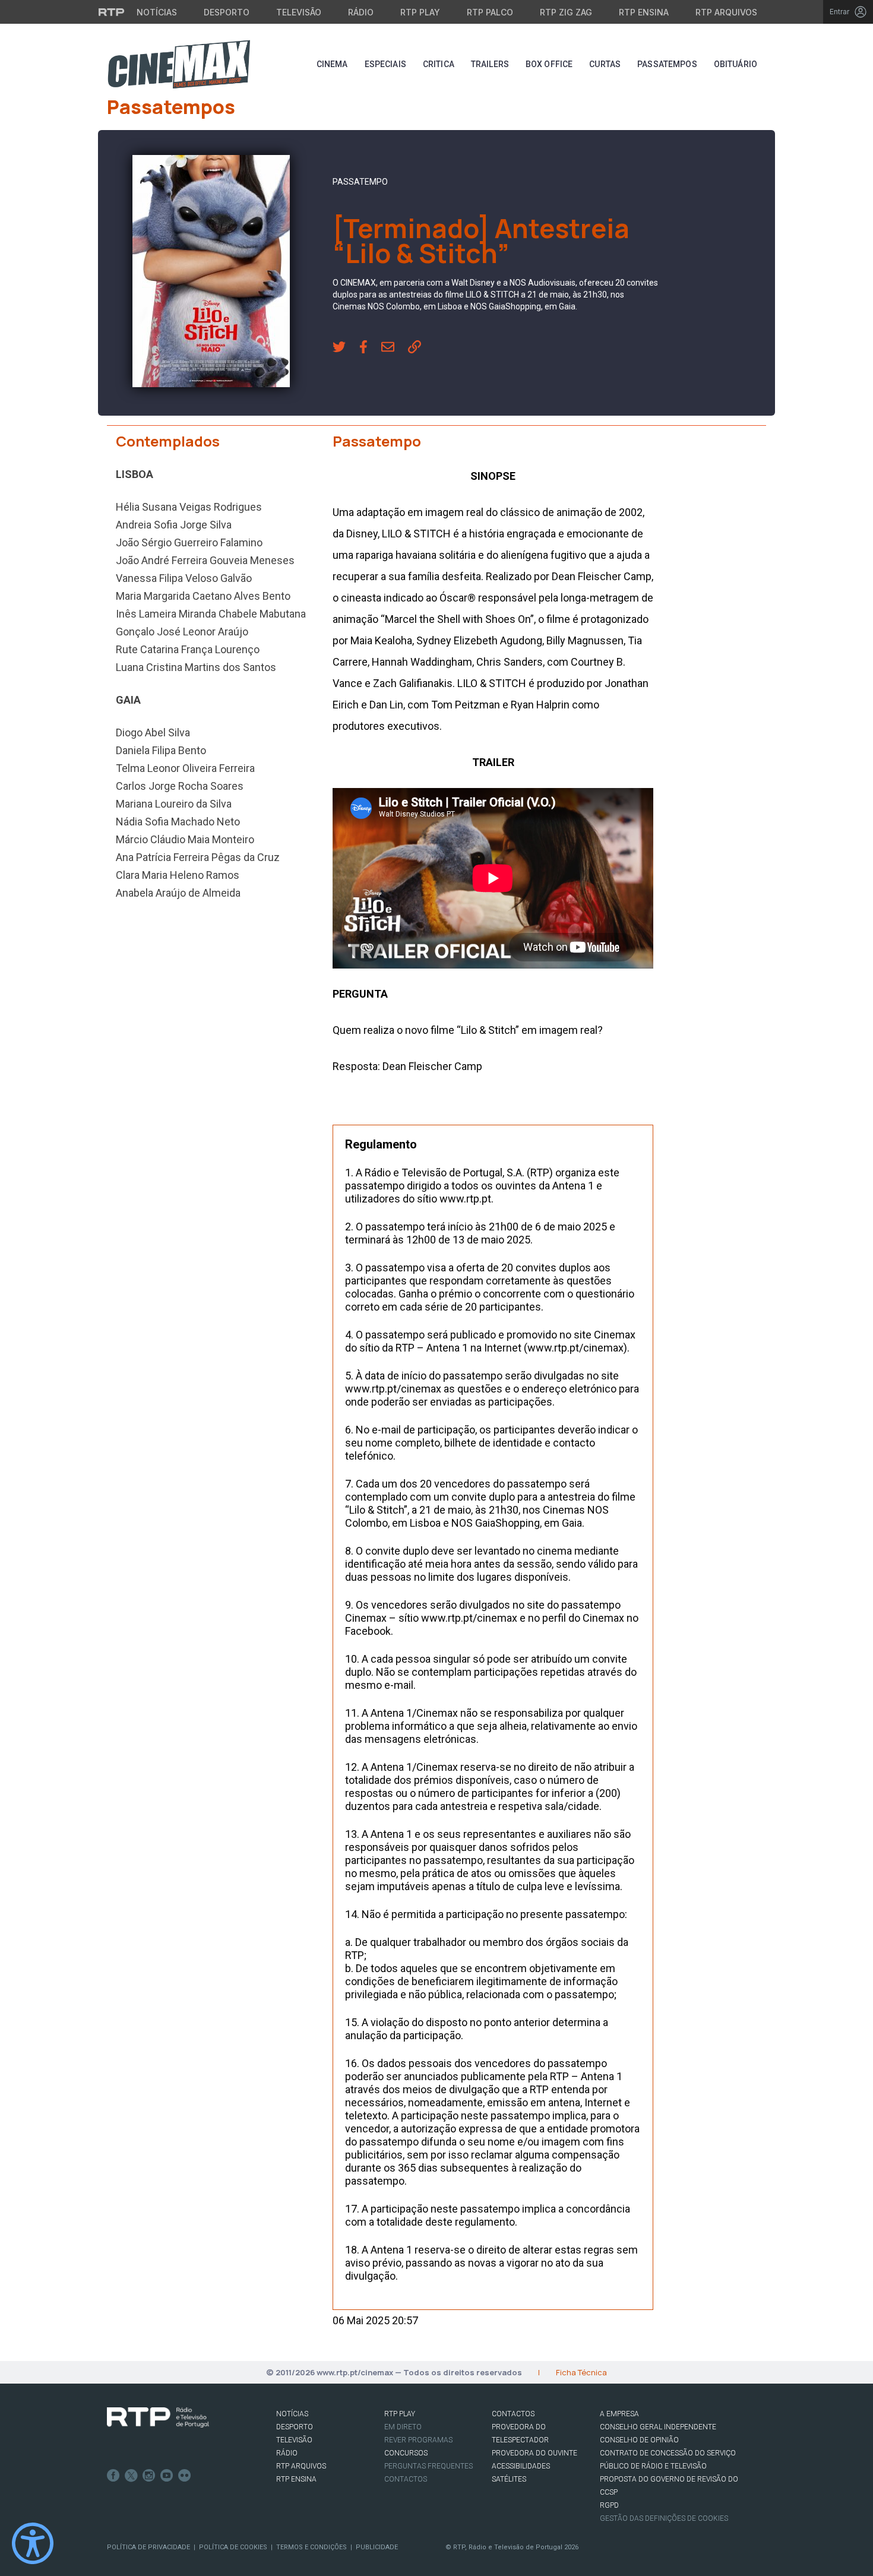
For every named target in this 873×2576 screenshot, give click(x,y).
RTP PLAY (400, 2414)
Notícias (157, 12)
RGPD (609, 2505)
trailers (490, 64)
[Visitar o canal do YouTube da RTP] (167, 2476)
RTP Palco (490, 12)
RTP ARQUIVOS (301, 2466)
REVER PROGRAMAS (418, 2440)
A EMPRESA (619, 2414)
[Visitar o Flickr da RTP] (185, 2476)
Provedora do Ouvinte (534, 2453)
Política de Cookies (233, 2547)
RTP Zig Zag (566, 12)
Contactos (406, 2479)
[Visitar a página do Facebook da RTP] (113, 2476)
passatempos (667, 64)
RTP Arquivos (726, 12)
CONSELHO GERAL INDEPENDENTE (658, 2427)
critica (439, 64)
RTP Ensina (644, 12)
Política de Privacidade (148, 2547)
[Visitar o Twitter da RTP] (131, 2476)
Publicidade (377, 2547)
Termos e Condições (311, 2547)
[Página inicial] (179, 64)
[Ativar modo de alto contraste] (33, 2543)
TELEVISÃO (294, 2440)
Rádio (361, 12)
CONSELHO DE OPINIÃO (639, 2440)
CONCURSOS (406, 2453)
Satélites (509, 2479)
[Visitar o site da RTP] (112, 12)
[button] (346, 348)
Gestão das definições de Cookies (664, 2518)
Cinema (332, 64)
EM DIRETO (403, 2427)
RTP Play (420, 12)
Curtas (605, 64)
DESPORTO (295, 2427)
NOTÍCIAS (292, 2414)
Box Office (549, 64)
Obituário (736, 64)
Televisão (299, 12)
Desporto (227, 12)
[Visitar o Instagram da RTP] (149, 2476)
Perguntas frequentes (428, 2466)
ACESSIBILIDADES (521, 2466)
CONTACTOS (513, 2414)
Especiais (385, 64)
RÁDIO (287, 2453)
